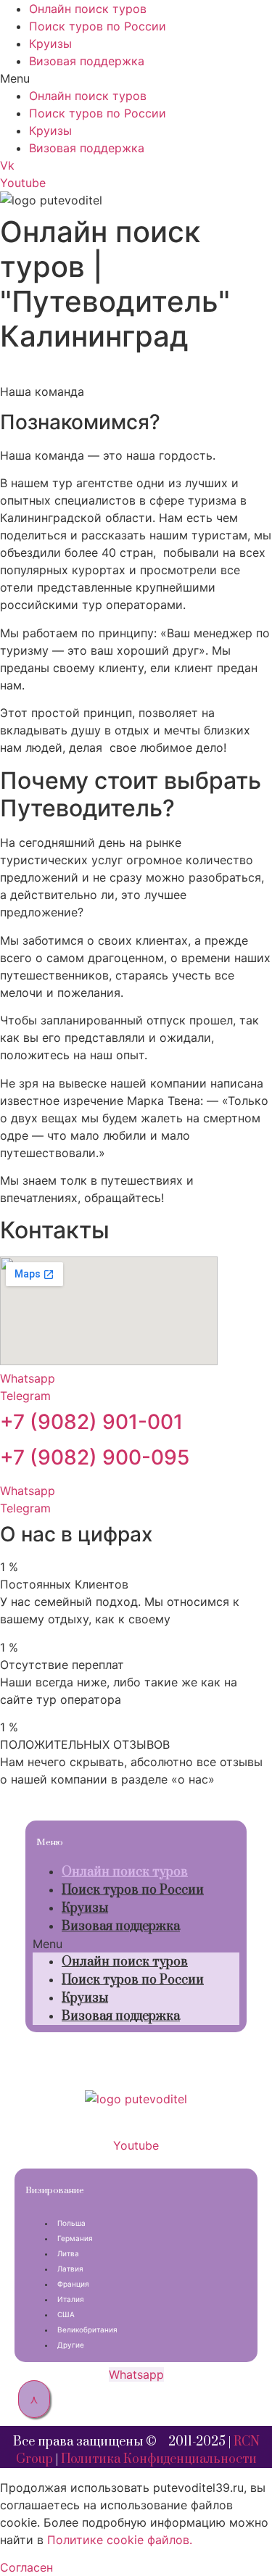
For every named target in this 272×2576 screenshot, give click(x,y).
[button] (136, 78)
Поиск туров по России (98, 26)
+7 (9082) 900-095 (95, 1457)
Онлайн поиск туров (88, 9)
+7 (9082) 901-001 (91, 1422)
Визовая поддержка (87, 61)
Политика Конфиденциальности (159, 2459)
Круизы (50, 44)
